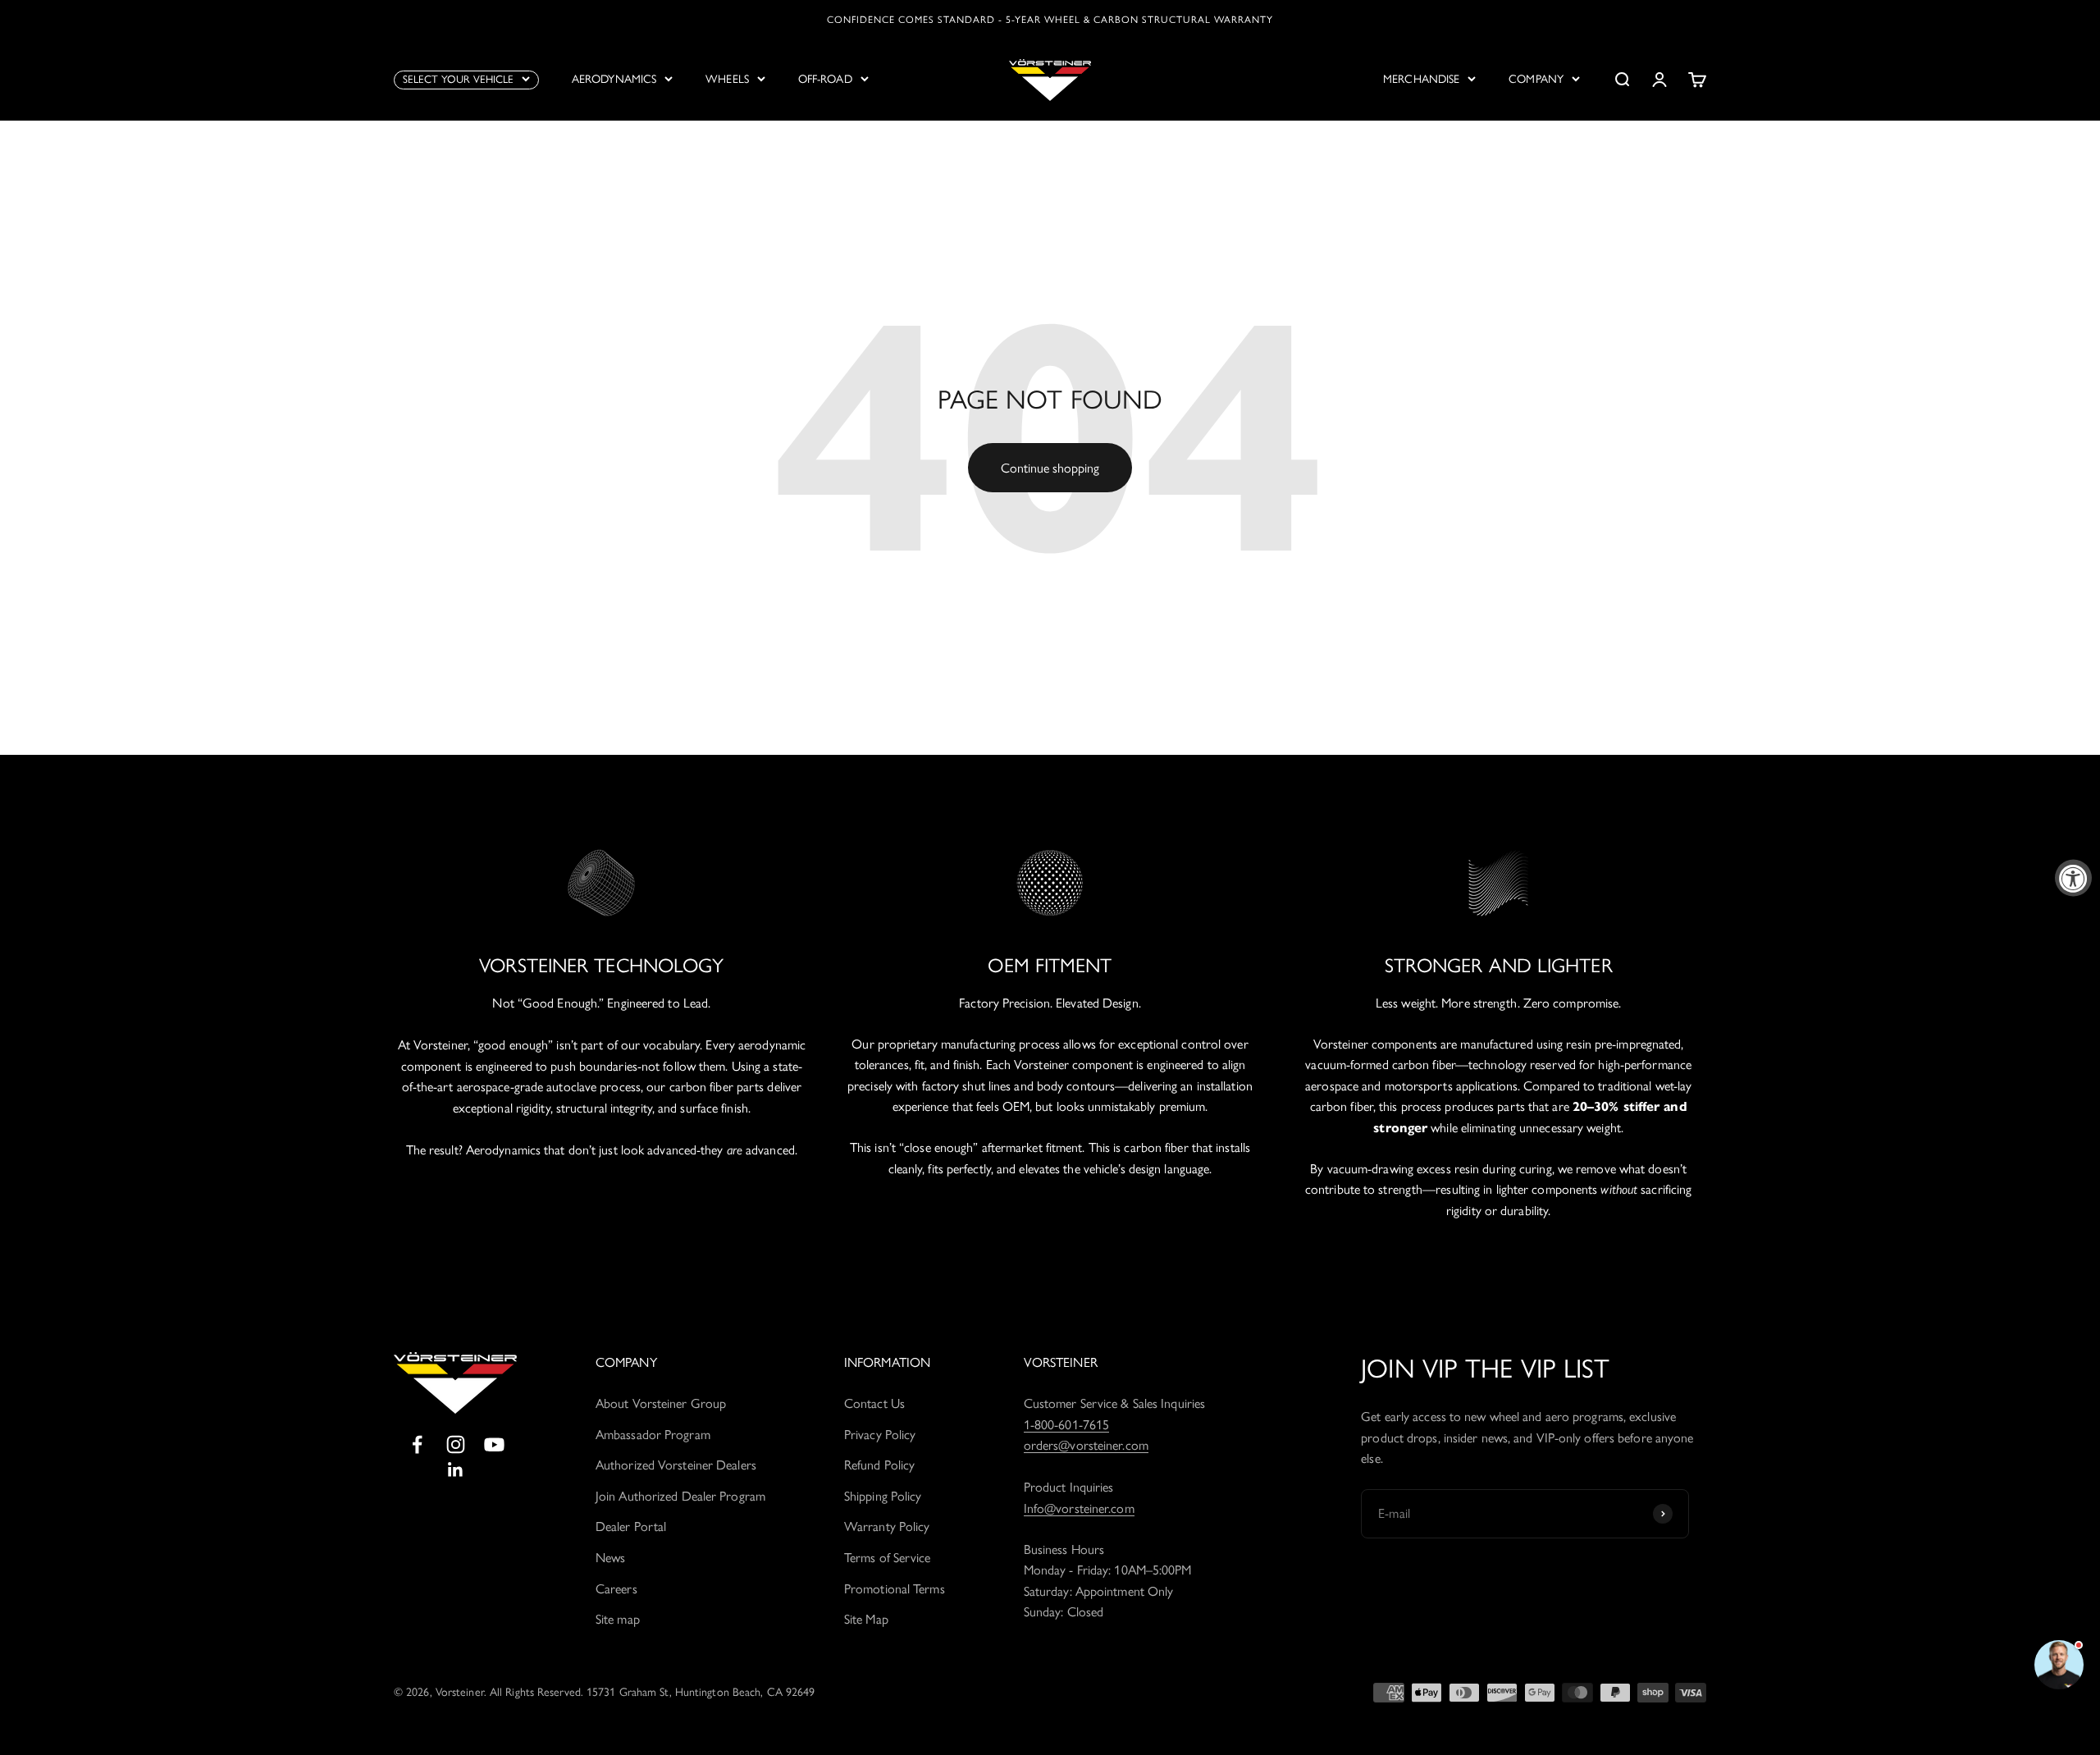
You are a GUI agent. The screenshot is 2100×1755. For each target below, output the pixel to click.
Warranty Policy (887, 1526)
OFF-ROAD (825, 79)
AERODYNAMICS (614, 79)
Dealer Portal (631, 1526)
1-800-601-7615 (1066, 1425)
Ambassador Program (653, 1435)
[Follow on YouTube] (494, 1444)
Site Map (866, 1619)
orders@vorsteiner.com (1086, 1445)
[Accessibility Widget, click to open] (2073, 877)
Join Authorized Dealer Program (680, 1496)
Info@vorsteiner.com (1079, 1508)
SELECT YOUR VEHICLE (458, 79)
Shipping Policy (883, 1496)
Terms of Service (888, 1558)
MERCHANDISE (1421, 79)
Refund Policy (879, 1465)
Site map (618, 1619)
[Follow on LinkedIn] (456, 1470)
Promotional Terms (895, 1589)
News (610, 1558)
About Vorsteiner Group (661, 1403)
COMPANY (1536, 79)
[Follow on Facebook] (417, 1444)
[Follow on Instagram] (456, 1444)
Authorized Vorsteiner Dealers (676, 1465)
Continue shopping (1050, 468)
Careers (616, 1589)
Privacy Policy (880, 1435)
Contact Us (874, 1403)
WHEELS (727, 79)
